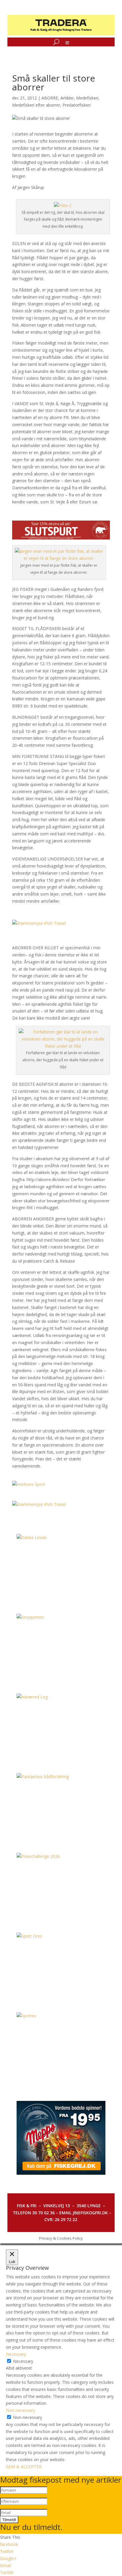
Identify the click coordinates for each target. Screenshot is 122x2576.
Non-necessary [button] (20, 2410)
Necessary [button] (16, 2354)
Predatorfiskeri (77, 105)
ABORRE (50, 98)
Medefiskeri (87, 98)
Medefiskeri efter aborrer (36, 105)
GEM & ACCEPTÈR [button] (24, 2467)
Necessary (23, 2361)
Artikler (67, 98)
